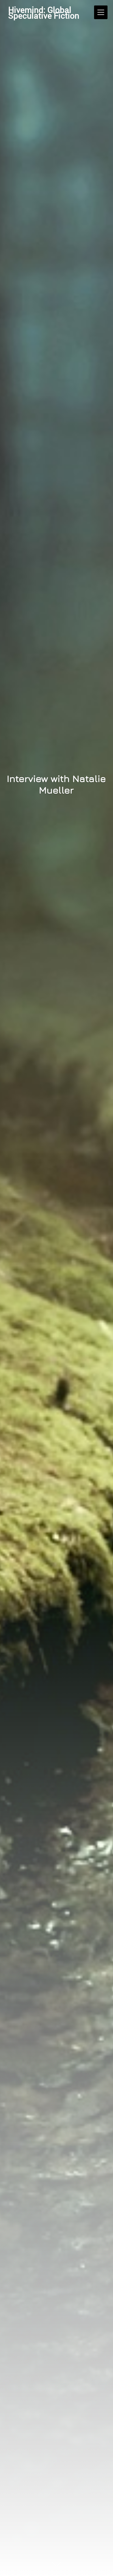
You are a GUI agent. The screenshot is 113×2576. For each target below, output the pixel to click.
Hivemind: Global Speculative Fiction (44, 13)
